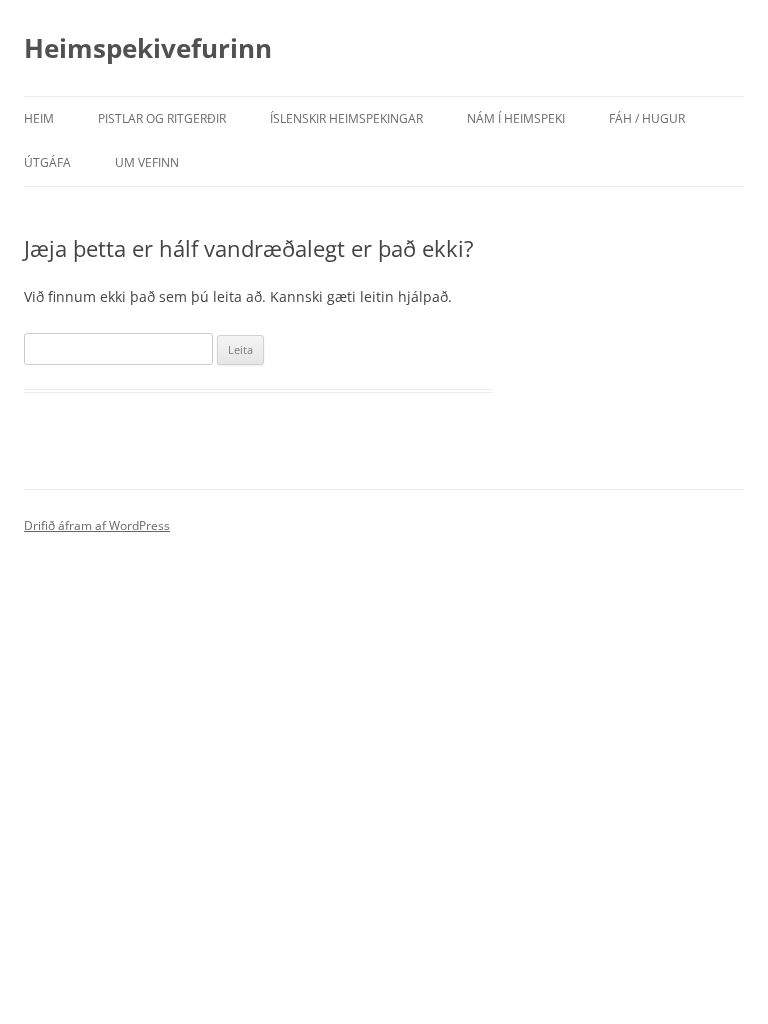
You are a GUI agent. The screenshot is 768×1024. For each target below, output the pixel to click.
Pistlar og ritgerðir (162, 118)
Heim (39, 118)
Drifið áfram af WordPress (97, 525)
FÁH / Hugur (647, 118)
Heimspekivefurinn (148, 48)
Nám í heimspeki (516, 118)
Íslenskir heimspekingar (346, 118)
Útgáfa (47, 162)
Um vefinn (147, 162)
